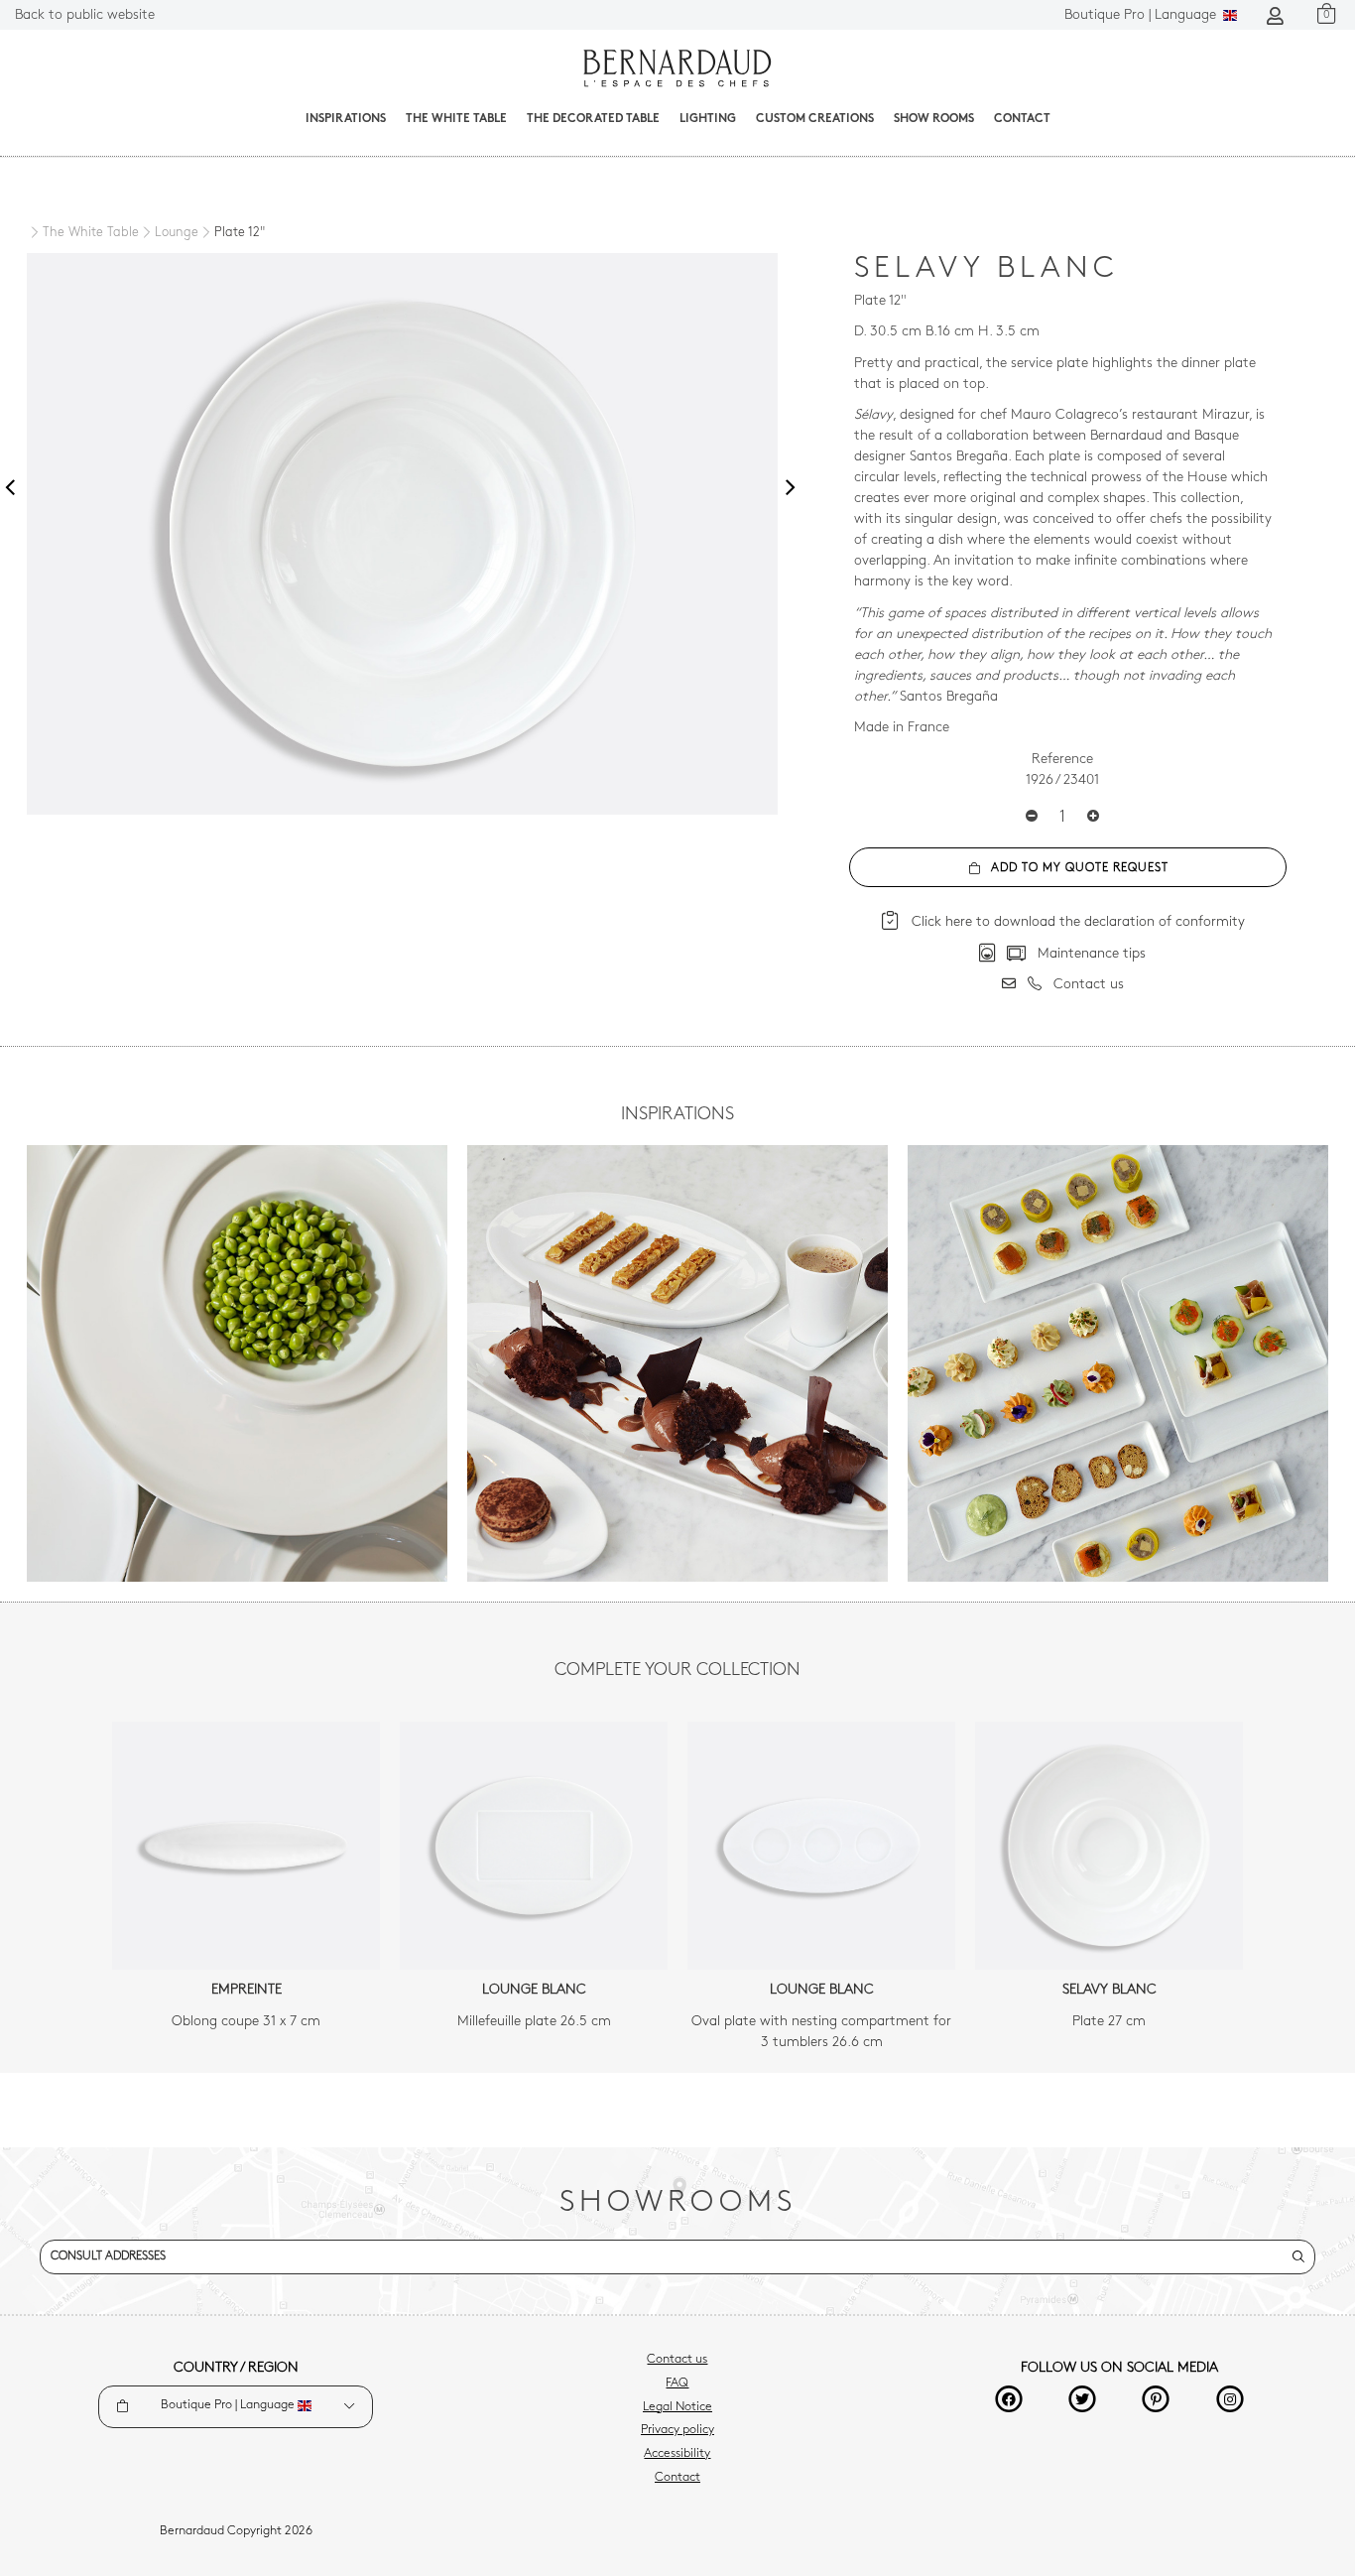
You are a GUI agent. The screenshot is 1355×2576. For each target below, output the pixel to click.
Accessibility (677, 2454)
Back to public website (85, 15)
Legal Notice (677, 2407)
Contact (1022, 119)
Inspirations (346, 119)
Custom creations (815, 119)
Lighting (708, 119)
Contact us (677, 2360)
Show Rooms (934, 119)
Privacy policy (677, 2430)
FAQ (677, 2383)
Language (1142, 15)
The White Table (456, 119)
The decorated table (593, 119)
